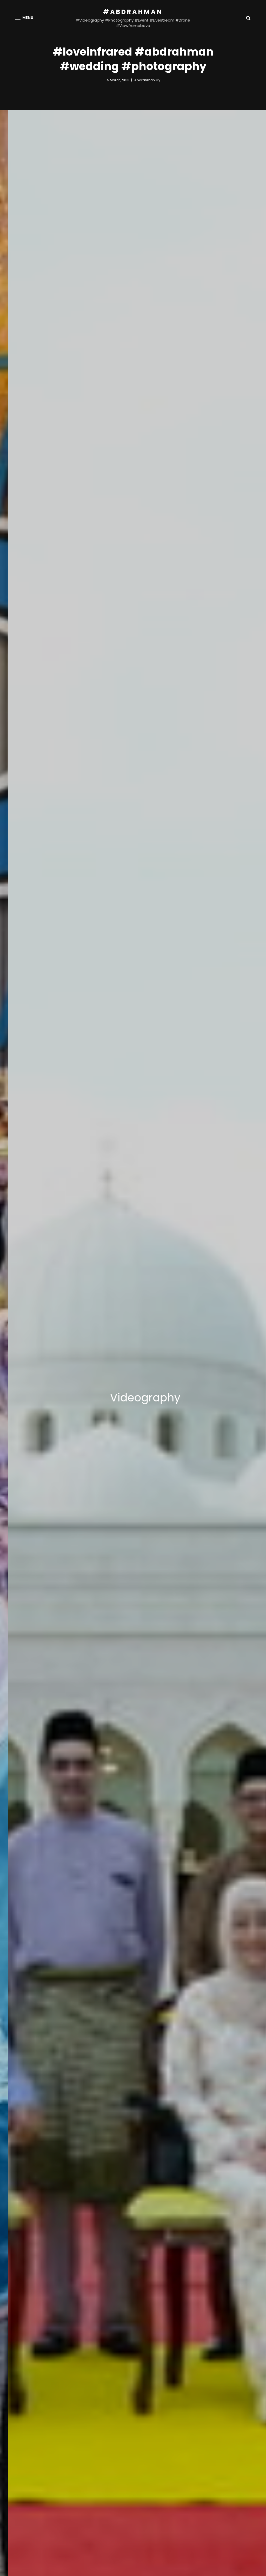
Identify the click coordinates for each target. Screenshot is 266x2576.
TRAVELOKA (121, 1398)
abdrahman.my (147, 80)
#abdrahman (133, 12)
